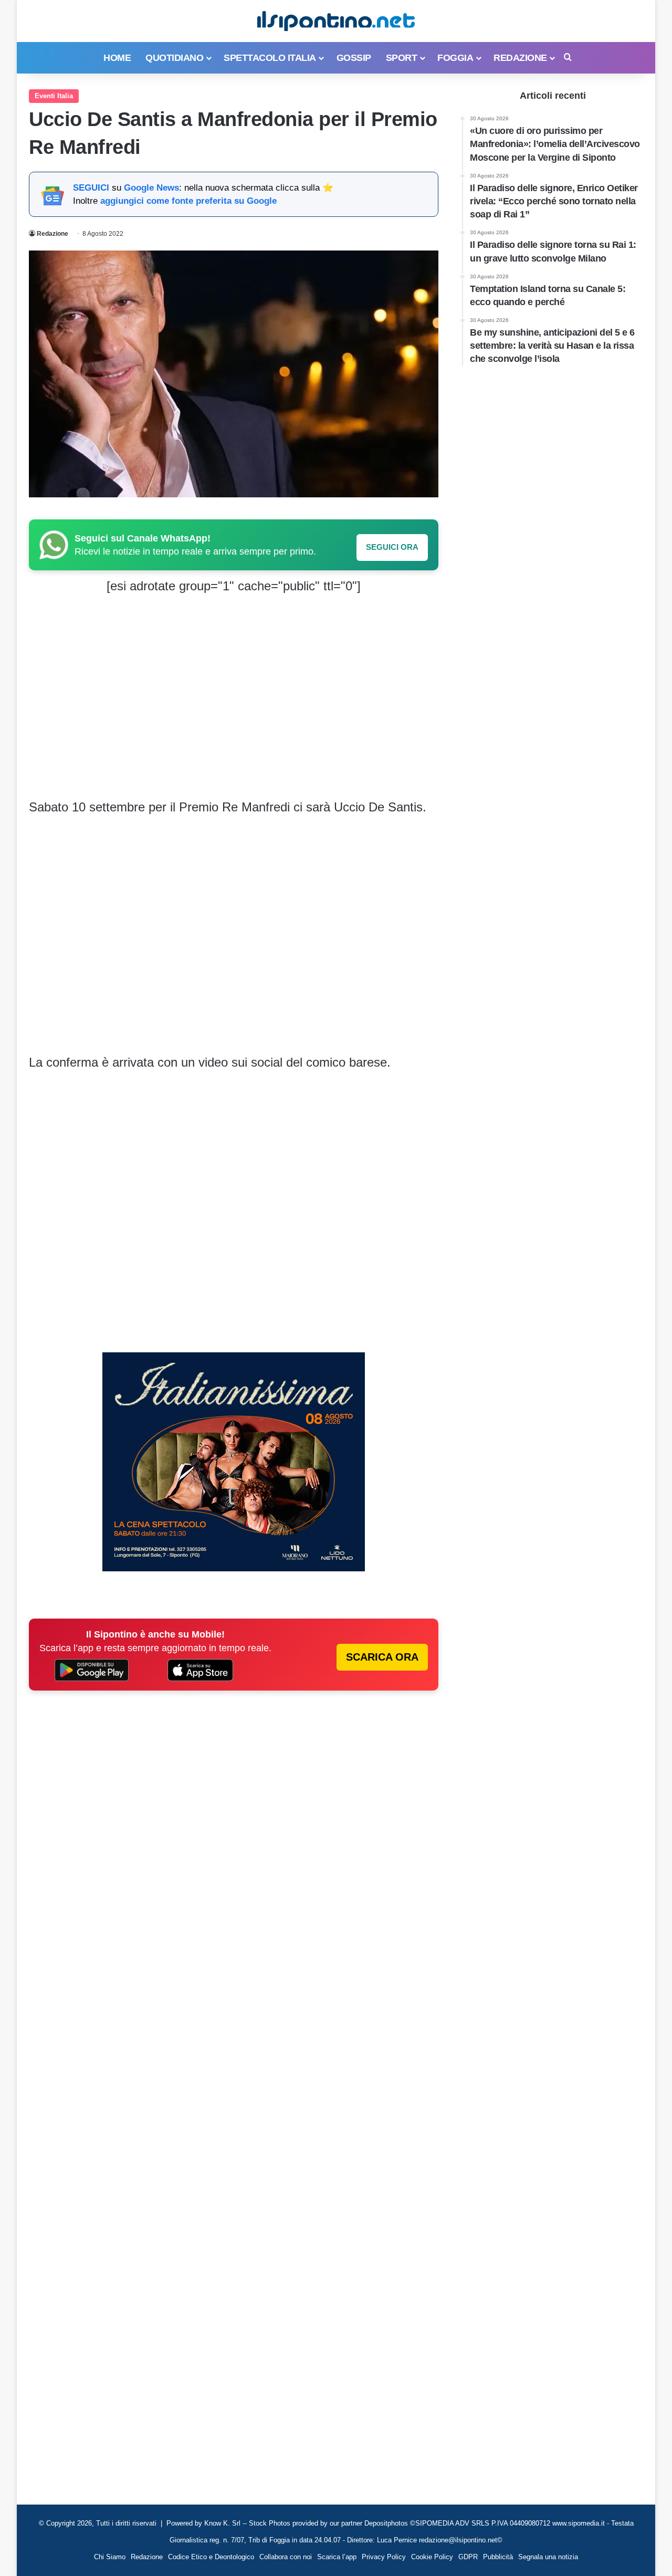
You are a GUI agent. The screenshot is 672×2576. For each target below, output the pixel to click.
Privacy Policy (384, 2557)
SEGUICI (91, 188)
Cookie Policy (432, 2557)
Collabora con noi (286, 2557)
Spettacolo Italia (270, 58)
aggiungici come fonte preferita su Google (188, 201)
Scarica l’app (337, 2557)
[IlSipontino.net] (336, 21)
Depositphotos (387, 2523)
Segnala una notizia (548, 2557)
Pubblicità (498, 2557)
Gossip (354, 58)
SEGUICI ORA (392, 547)
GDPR (468, 2557)
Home (117, 58)
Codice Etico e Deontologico (211, 2557)
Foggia (455, 58)
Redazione (520, 58)
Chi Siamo (110, 2557)
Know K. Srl (222, 2523)
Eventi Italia (54, 96)
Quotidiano (174, 58)
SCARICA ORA (382, 1657)
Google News (151, 188)
